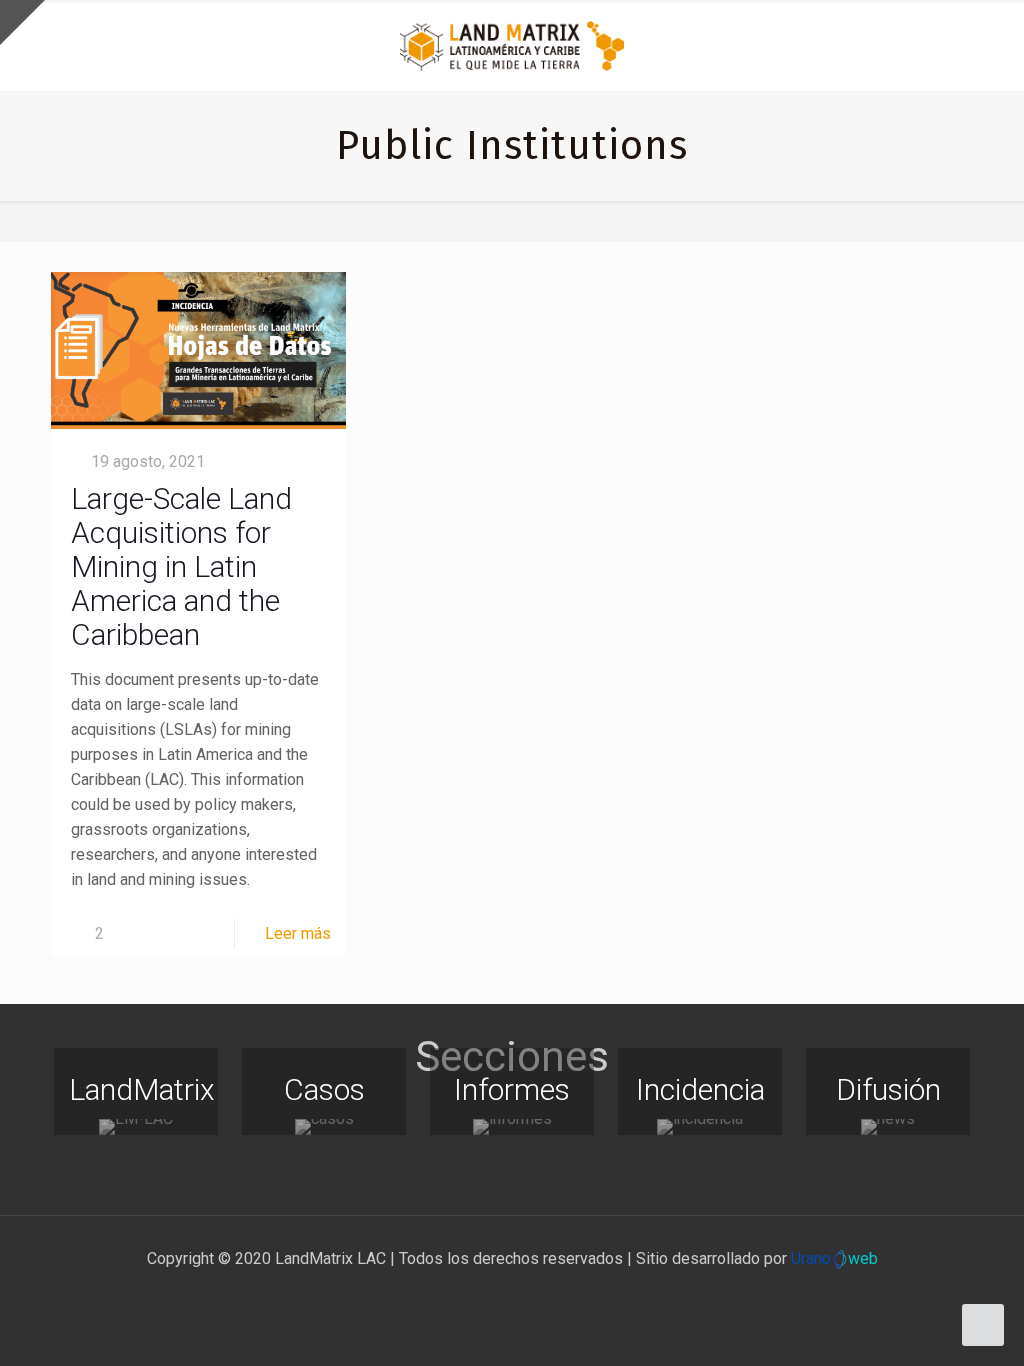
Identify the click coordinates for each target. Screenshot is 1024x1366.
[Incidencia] (700, 1127)
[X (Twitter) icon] (491, 1294)
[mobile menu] (992, 45)
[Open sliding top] (22, 22)
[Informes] (512, 1127)
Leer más (298, 933)
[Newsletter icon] (554, 1294)
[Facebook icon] (470, 1294)
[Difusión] (888, 1127)
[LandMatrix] (136, 1127)
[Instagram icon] (533, 1294)
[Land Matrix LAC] (512, 45)
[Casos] (324, 1127)
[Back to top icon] (928, 1325)
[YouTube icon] (512, 1294)
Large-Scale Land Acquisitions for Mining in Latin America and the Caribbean (181, 566)
